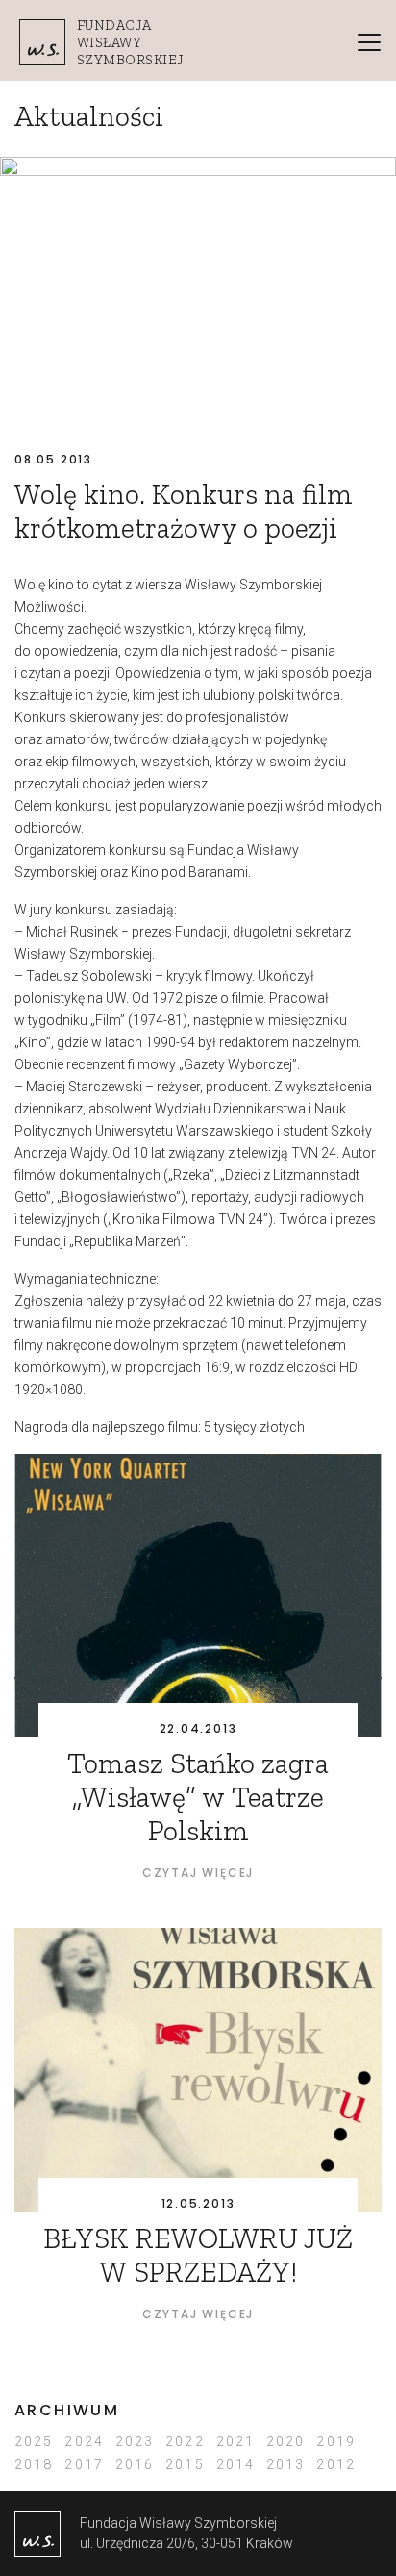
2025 (34, 2441)
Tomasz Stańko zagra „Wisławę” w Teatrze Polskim (198, 1797)
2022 (185, 2441)
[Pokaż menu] (369, 42)
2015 (185, 2464)
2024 (84, 2441)
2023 (135, 2441)
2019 (335, 2441)
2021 (235, 2441)
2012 (335, 2464)
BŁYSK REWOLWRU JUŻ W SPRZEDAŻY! (198, 2255)
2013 (285, 2464)
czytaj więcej (198, 1873)
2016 (135, 2464)
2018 (34, 2464)
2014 (235, 2464)
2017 (84, 2464)
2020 (285, 2441)
